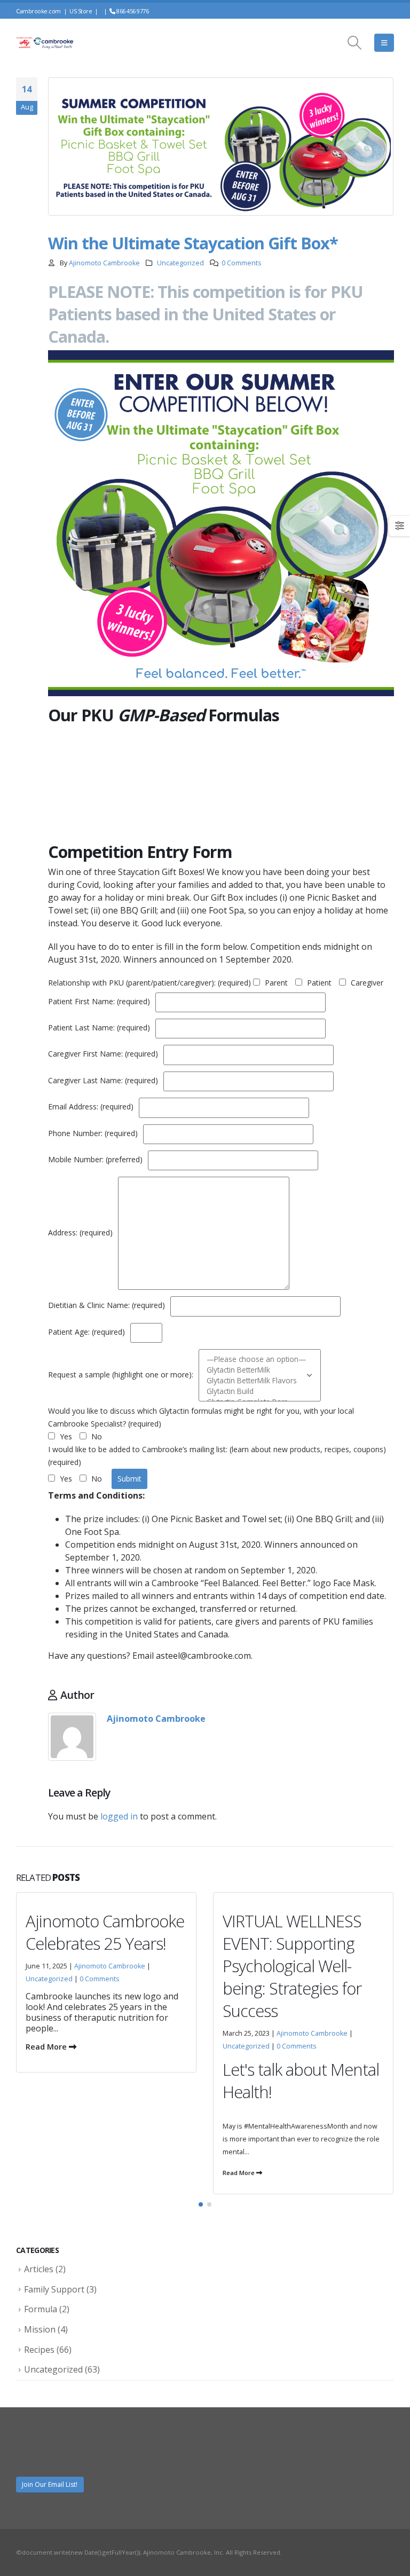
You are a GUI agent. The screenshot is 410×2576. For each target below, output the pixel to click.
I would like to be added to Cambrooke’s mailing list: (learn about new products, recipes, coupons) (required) (217, 1456)
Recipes (39, 2350)
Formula (41, 2309)
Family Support (54, 2289)
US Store (81, 11)
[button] (201, 2204)
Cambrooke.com (38, 11)
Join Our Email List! (50, 2484)
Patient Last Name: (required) (100, 1027)
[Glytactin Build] (256, 1391)
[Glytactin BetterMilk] (256, 1370)
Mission (40, 2329)
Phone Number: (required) (94, 1133)
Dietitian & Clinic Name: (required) (108, 1306)
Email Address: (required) (92, 1107)
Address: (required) (81, 1232)
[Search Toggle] (355, 43)
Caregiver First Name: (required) (104, 1054)
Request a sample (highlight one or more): (122, 1374)
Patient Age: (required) (88, 1332)
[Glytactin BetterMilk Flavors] (256, 1381)
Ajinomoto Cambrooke (104, 263)
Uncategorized (180, 263)
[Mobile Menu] (384, 43)
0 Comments (242, 263)
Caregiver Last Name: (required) (104, 1080)
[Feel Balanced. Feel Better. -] (45, 43)
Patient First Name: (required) (100, 1001)
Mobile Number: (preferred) (96, 1159)
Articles (39, 2269)
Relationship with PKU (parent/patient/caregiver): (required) (149, 983)
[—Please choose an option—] (256, 1359)
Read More (42, 2173)
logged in (119, 1816)
